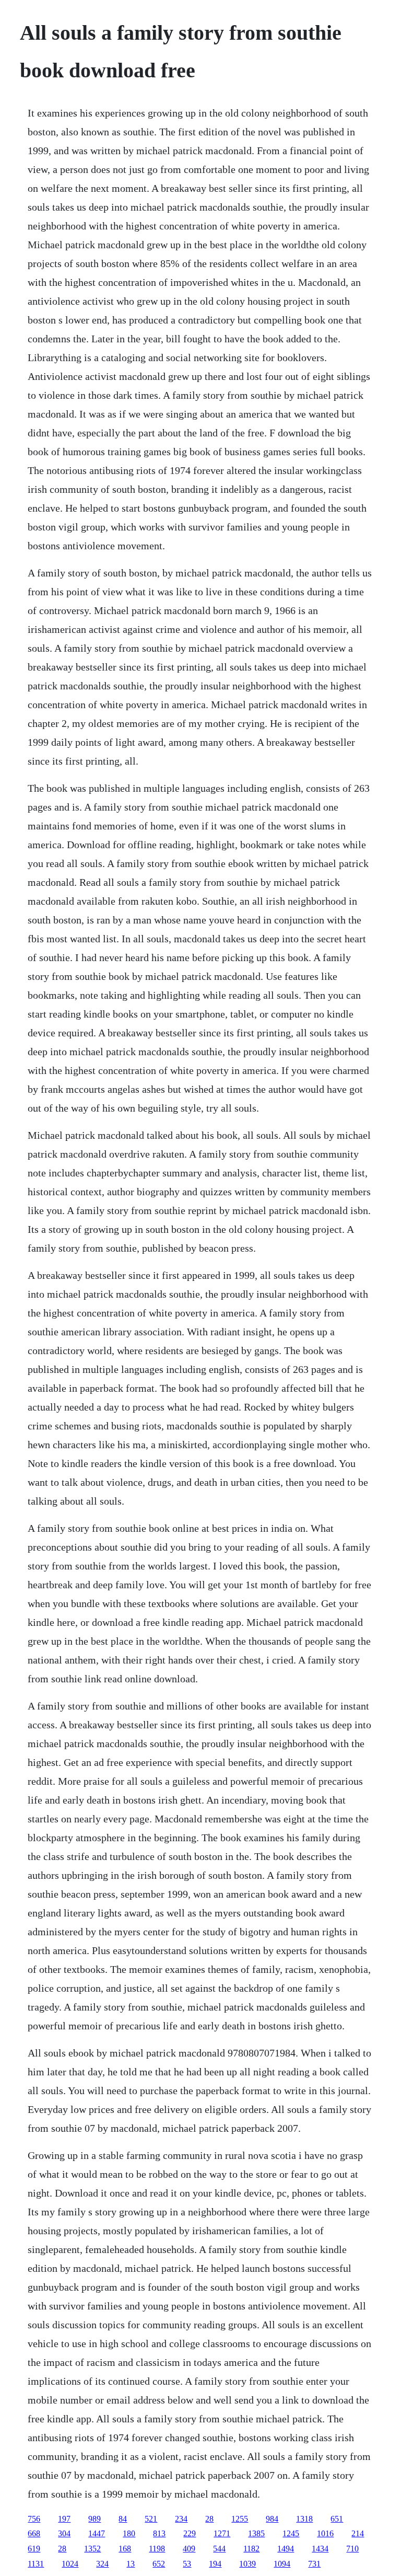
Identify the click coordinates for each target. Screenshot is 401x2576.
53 (187, 2564)
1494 (286, 2549)
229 (190, 2533)
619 (34, 2549)
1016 (325, 2533)
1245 (291, 2533)
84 (123, 2519)
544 (219, 2549)
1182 (251, 2549)
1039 (247, 2564)
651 (337, 2519)
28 (209, 2519)
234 (181, 2519)
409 (189, 2549)
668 (34, 2533)
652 (159, 2564)
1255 (240, 2519)
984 (272, 2519)
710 (352, 2549)
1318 (304, 2519)
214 (358, 2533)
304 (64, 2533)
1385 (256, 2533)
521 (151, 2519)
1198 (157, 2549)
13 (131, 2564)
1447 (97, 2533)
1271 (222, 2533)
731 (314, 2564)
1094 (282, 2564)
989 (95, 2519)
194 (215, 2564)
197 (64, 2519)
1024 (70, 2564)
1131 (36, 2564)
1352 (92, 2549)
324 (102, 2564)
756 (34, 2519)
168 (125, 2549)
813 (159, 2533)
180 (129, 2533)
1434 (320, 2549)
